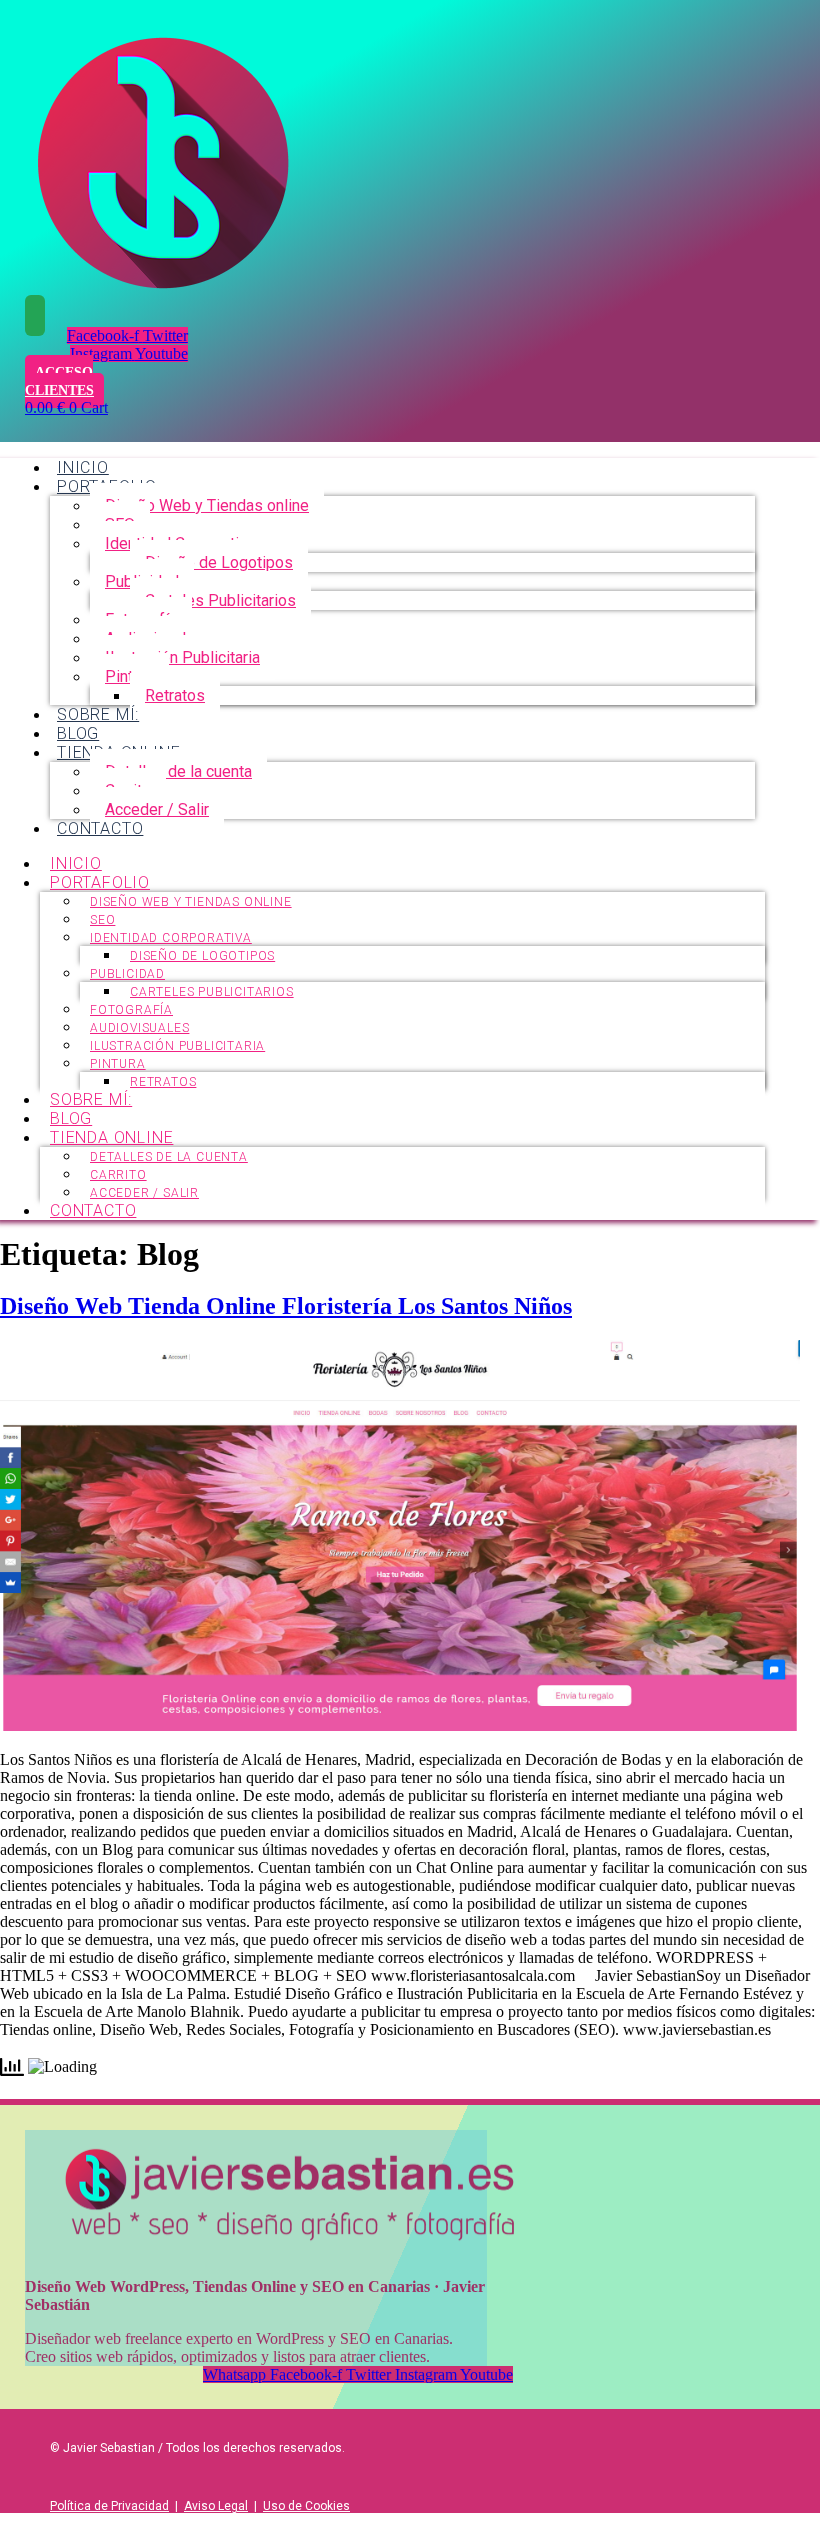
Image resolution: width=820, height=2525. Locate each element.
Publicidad (127, 974)
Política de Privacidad (109, 2506)
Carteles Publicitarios (220, 600)
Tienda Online (111, 1137)
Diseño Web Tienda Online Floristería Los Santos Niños (286, 1306)
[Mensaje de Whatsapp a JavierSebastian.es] (35, 315)
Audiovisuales (139, 1028)
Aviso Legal (216, 2506)
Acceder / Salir (157, 809)
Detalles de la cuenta (178, 771)
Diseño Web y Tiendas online (207, 505)
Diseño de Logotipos (219, 562)
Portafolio (100, 882)
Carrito (118, 1175)
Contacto (100, 828)
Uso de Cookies (306, 2506)
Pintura (118, 1064)
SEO (102, 920)
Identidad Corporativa (171, 938)
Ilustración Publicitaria (182, 657)
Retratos (175, 695)
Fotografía (131, 1010)
